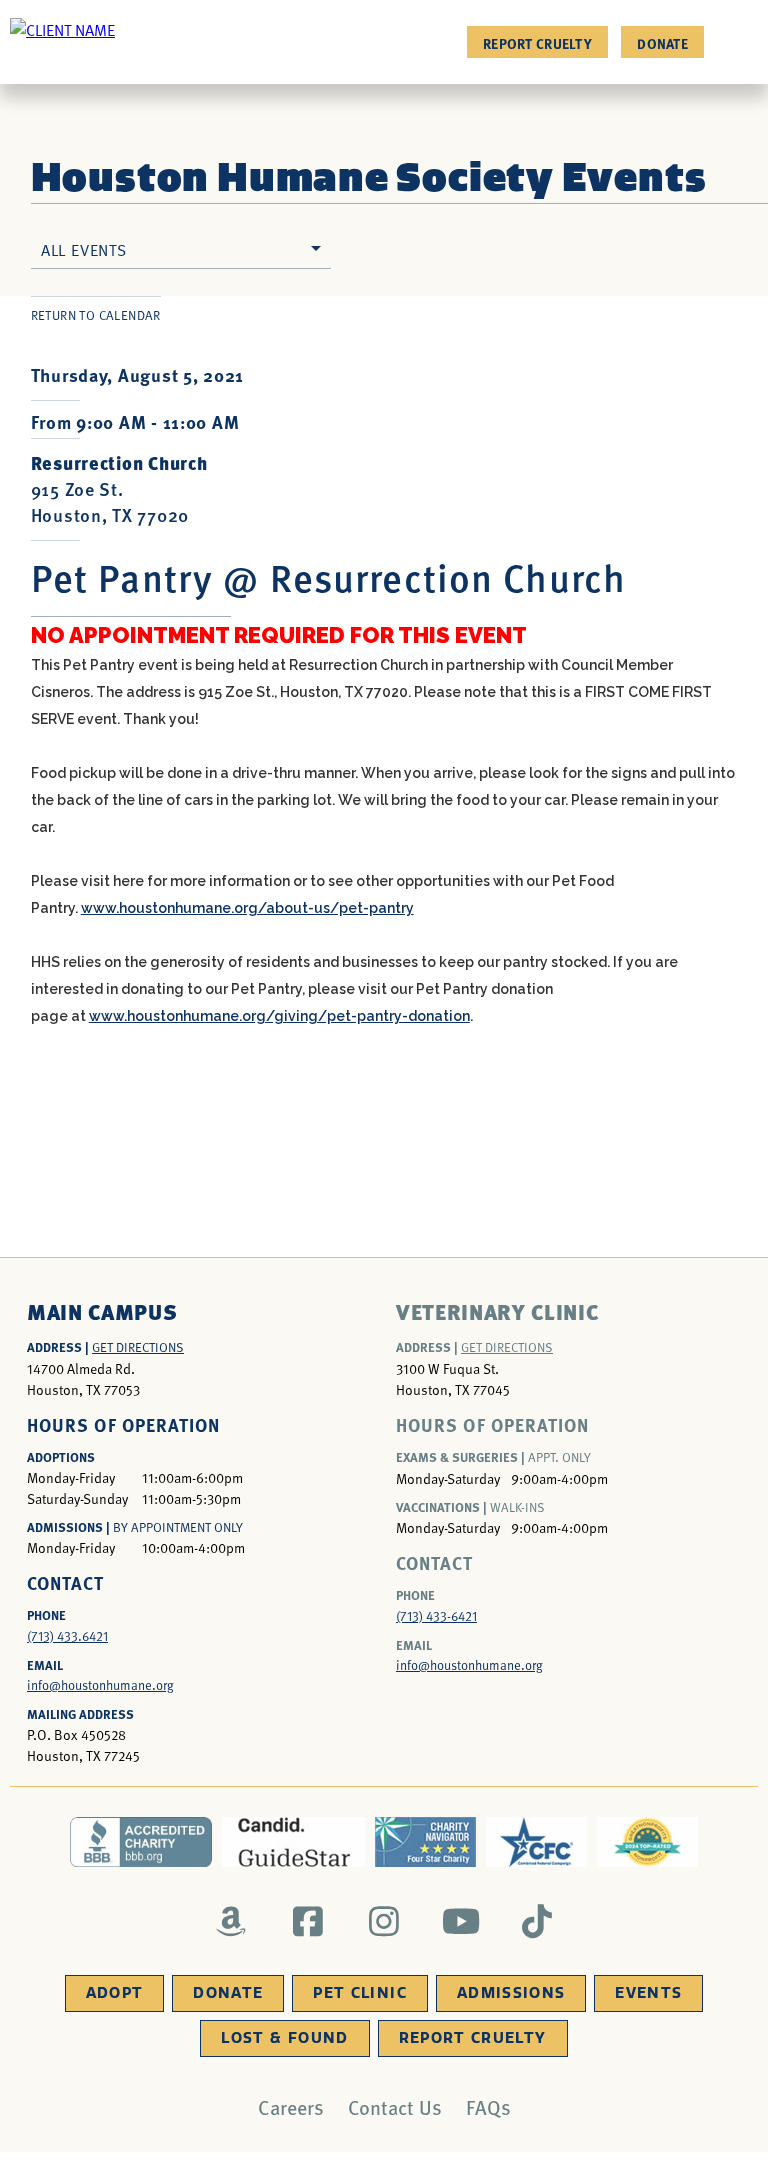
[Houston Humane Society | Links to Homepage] (62, 29)
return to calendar (96, 315)
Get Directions (138, 1347)
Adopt (115, 1993)
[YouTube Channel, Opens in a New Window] (460, 1921)
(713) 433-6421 (436, 1616)
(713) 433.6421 (67, 1636)
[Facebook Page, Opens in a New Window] (307, 1921)
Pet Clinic (360, 1993)
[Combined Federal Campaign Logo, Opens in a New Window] (536, 1842)
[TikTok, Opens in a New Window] (537, 1921)
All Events (84, 249)
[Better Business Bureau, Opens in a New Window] (141, 1842)
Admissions (511, 1993)
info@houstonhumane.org (100, 1685)
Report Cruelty (537, 43)
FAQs (488, 2107)
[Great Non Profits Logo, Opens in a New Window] (647, 1842)
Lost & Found (284, 2038)
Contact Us (395, 2107)
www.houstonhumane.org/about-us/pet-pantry (247, 908)
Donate (662, 43)
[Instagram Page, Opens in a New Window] (384, 1921)
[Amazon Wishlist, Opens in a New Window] (231, 1921)
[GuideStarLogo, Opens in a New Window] (293, 1842)
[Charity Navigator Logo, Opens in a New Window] (425, 1842)
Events (648, 1993)
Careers (291, 2107)
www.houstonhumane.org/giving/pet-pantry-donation (279, 1016)
